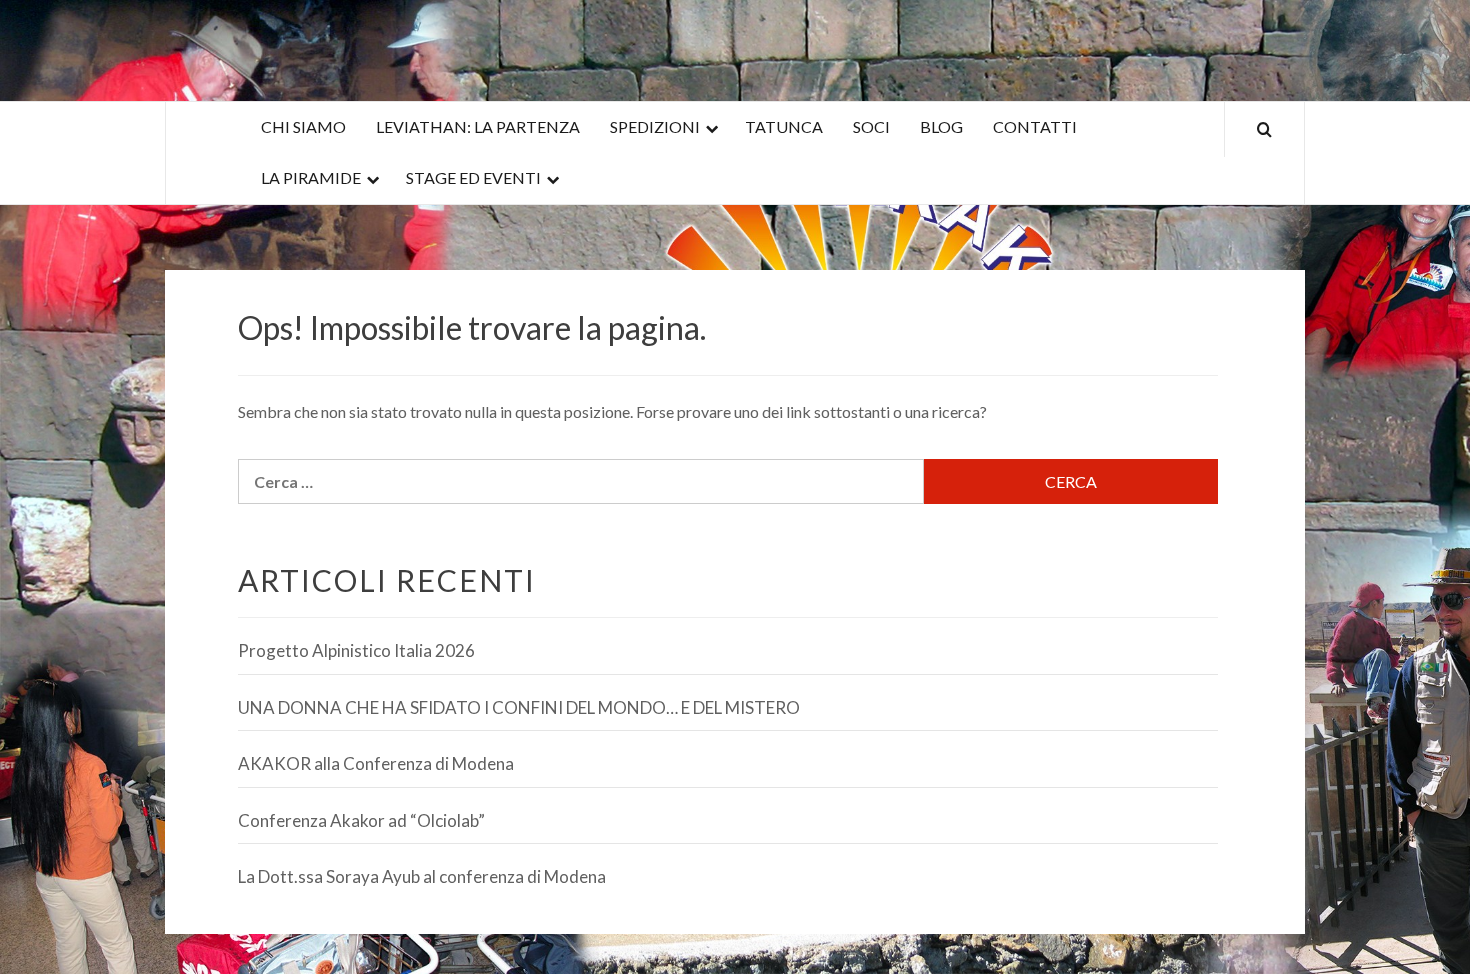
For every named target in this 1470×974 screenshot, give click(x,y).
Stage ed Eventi (473, 177)
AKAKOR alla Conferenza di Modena (376, 763)
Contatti (1035, 126)
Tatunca (784, 126)
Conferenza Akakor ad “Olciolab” (361, 820)
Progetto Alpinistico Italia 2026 (356, 650)
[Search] (1264, 129)
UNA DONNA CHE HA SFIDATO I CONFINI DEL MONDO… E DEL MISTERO (519, 707)
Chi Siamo (303, 126)
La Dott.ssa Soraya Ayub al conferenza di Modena (422, 876)
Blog (941, 126)
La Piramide (311, 177)
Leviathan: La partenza (478, 126)
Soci (871, 126)
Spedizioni (655, 126)
